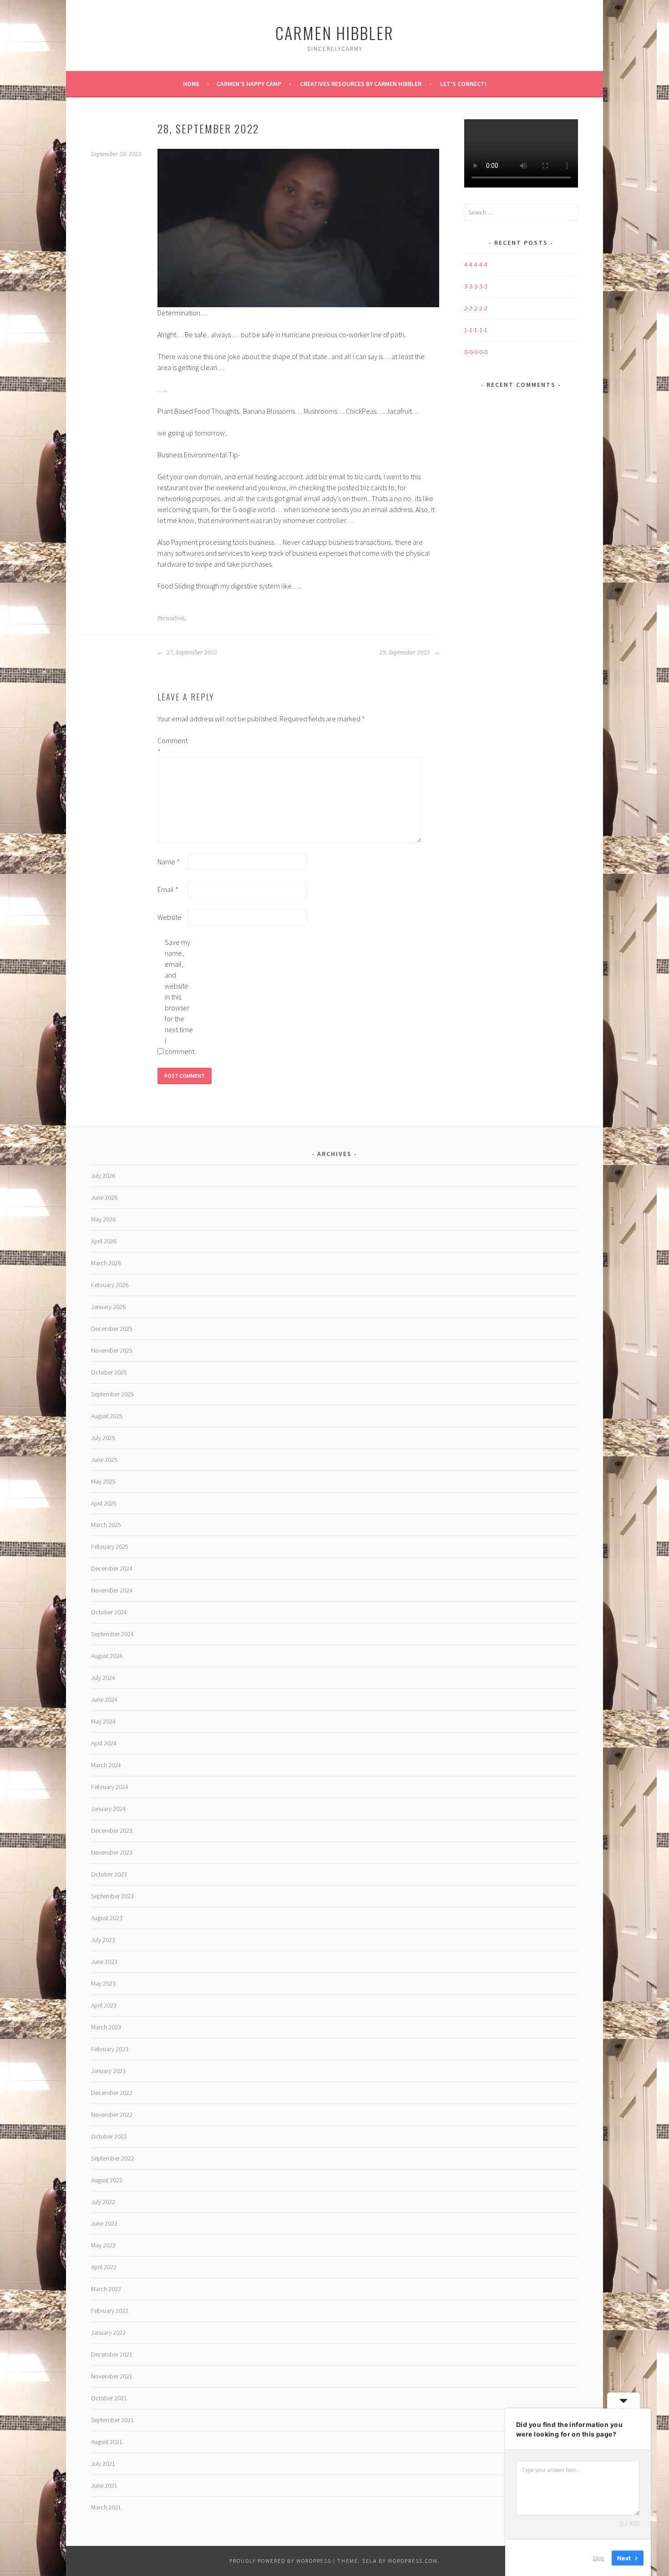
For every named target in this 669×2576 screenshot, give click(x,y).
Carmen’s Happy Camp (249, 84)
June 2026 (104, 1197)
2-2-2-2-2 (476, 308)
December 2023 (112, 1831)
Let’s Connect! (463, 84)
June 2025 (104, 1460)
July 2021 (103, 2464)
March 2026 (106, 1263)
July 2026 (103, 1176)
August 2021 (107, 2442)
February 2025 (110, 1547)
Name (169, 862)
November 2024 (112, 1590)
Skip (598, 2557)
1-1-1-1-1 (476, 330)
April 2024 (104, 1743)
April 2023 (104, 2005)
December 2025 (112, 1329)
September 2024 (112, 1634)
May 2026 (103, 1219)
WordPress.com (413, 2561)
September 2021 (112, 2420)
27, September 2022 (191, 653)
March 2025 (106, 1525)
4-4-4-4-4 (476, 264)
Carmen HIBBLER (334, 33)
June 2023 (104, 1962)
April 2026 (104, 1241)
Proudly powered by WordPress (280, 2561)
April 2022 (104, 2267)
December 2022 (112, 2093)
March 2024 (106, 1765)
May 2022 (103, 2245)
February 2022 (110, 2311)
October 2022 (109, 2136)
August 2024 (107, 1656)
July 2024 (103, 1678)
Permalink (171, 619)
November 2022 (112, 2115)
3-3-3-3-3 (476, 286)
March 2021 (106, 2507)
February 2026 (110, 1285)
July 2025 (103, 1438)
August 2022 (107, 2180)
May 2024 (103, 1721)
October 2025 (109, 1372)
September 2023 (112, 1896)
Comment (172, 746)
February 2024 (110, 1787)
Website (170, 917)
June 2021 (104, 2485)
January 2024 (108, 1809)
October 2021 (109, 2398)
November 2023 (112, 1852)
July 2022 (103, 2202)
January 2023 (108, 2071)
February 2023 (110, 2049)
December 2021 (112, 2354)
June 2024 (104, 1699)
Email (168, 889)
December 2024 (112, 1568)
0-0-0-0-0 (476, 352)
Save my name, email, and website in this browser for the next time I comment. (179, 997)
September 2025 (112, 1394)
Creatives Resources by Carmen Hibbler (361, 84)
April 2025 (104, 1503)
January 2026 (108, 1307)
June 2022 (104, 2223)
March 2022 (106, 2289)
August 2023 (107, 1918)
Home (191, 84)
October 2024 (109, 1612)
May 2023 (103, 1983)
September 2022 (112, 2158)
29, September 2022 (405, 653)
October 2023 (109, 1874)
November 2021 (112, 2376)
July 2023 (103, 1940)
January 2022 (108, 2333)
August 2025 (107, 1416)
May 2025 (103, 1481)
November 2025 (112, 1350)
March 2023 (106, 2027)
